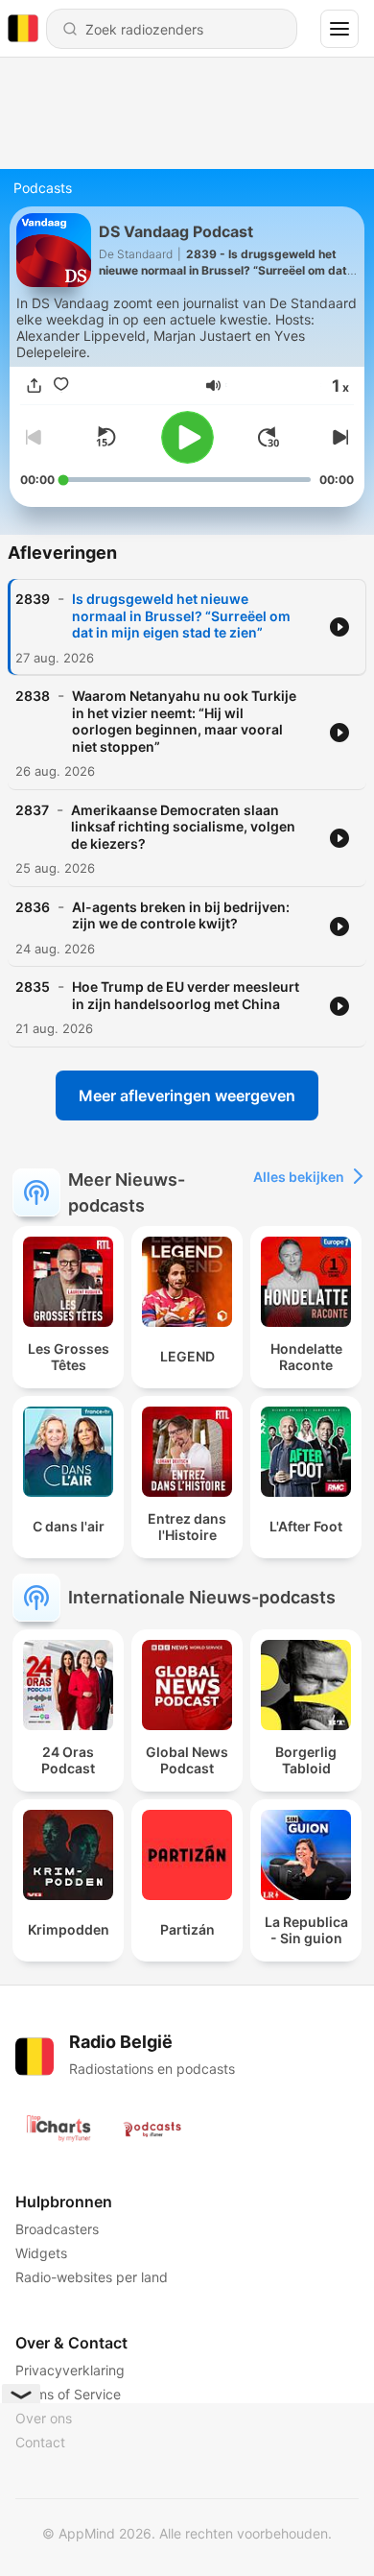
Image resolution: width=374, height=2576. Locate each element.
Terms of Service (68, 2394)
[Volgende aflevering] (339, 437)
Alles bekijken (299, 1177)
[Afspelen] (187, 437)
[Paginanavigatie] (339, 29)
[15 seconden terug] (105, 437)
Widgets (41, 2253)
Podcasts (43, 188)
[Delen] (34, 385)
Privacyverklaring (70, 2370)
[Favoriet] (60, 385)
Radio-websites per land (92, 2277)
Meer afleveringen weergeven (187, 1095)
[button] (213, 385)
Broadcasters (57, 2229)
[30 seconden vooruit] (269, 437)
